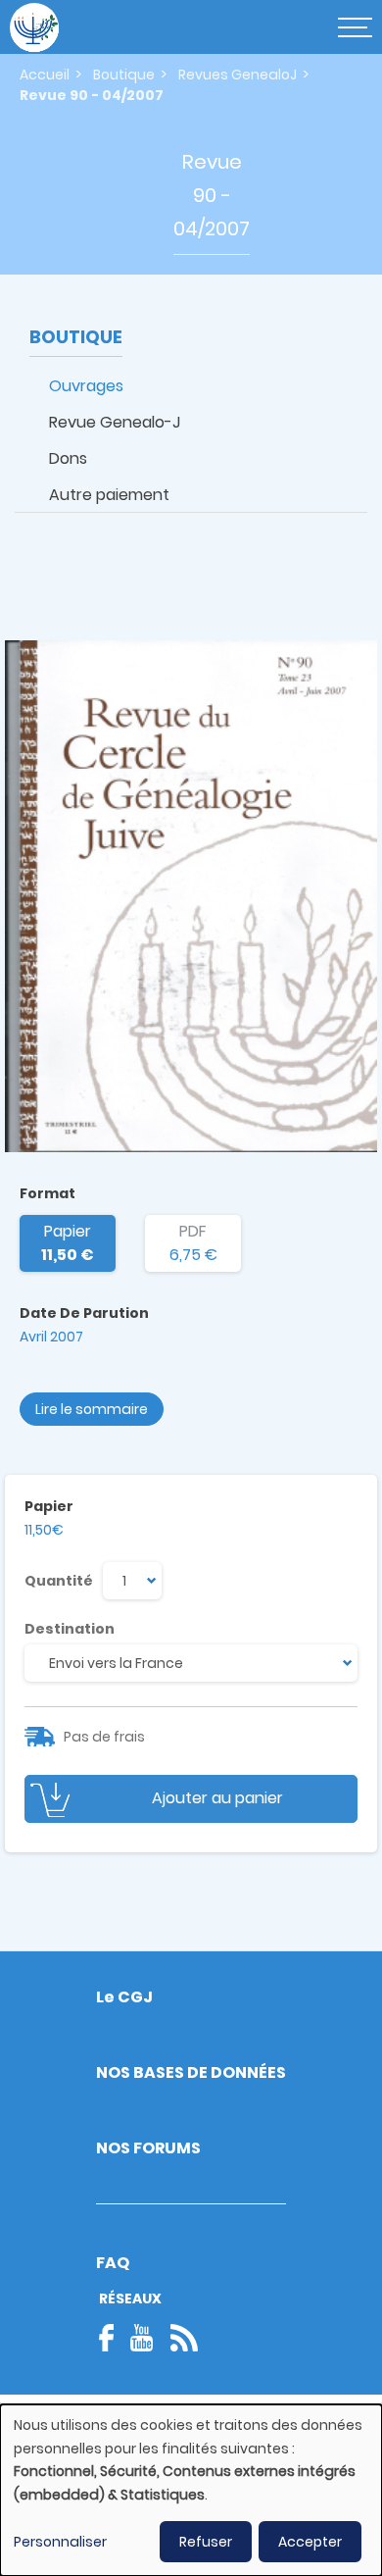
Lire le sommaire (92, 1409)
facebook (113, 2338)
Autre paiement (109, 495)
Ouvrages (86, 386)
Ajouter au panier (217, 1798)
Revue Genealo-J (115, 422)
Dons (68, 458)
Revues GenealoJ (238, 75)
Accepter (310, 2542)
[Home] (34, 27)
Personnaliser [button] (60, 2542)
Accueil (45, 75)
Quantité (59, 1581)
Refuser (206, 2542)
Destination (70, 1629)
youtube (142, 2338)
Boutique (124, 75)
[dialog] (191, 2490)
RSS (184, 2338)
